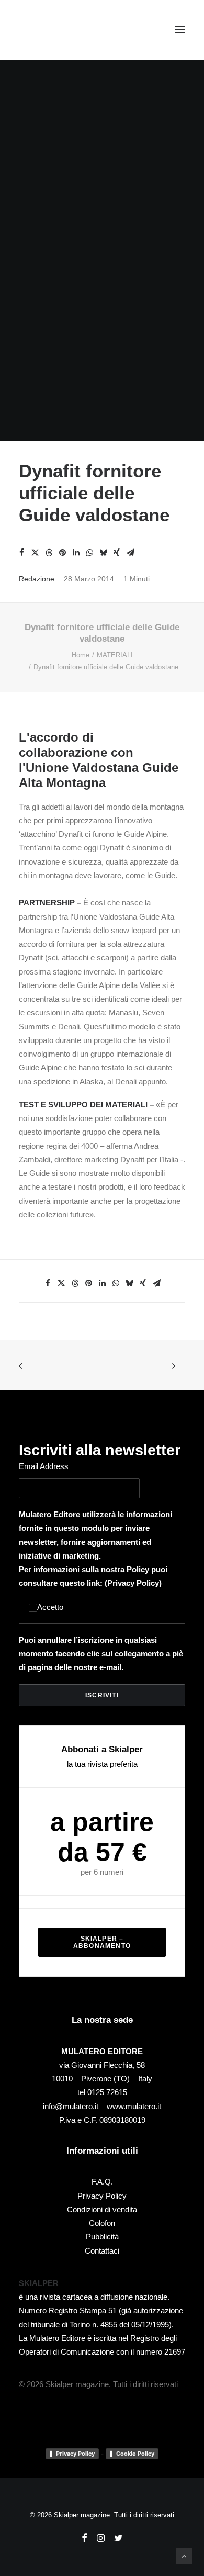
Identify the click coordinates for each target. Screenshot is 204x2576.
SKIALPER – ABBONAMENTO (102, 1942)
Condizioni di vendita (102, 2209)
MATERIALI (115, 655)
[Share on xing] (117, 553)
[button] (180, 30)
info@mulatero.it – (75, 2106)
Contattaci (102, 2251)
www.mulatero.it (134, 2106)
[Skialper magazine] (64, 30)
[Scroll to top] (184, 2555)
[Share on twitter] (35, 553)
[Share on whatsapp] (89, 553)
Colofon (102, 2223)
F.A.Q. (102, 2182)
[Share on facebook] (21, 553)
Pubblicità (102, 2237)
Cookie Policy (135, 2454)
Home (81, 655)
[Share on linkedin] (76, 553)
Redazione (37, 579)
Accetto (50, 1607)
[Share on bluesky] (103, 553)
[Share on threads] (49, 553)
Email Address (44, 1466)
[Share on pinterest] (62, 553)
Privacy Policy (133, 1583)
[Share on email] (130, 553)
